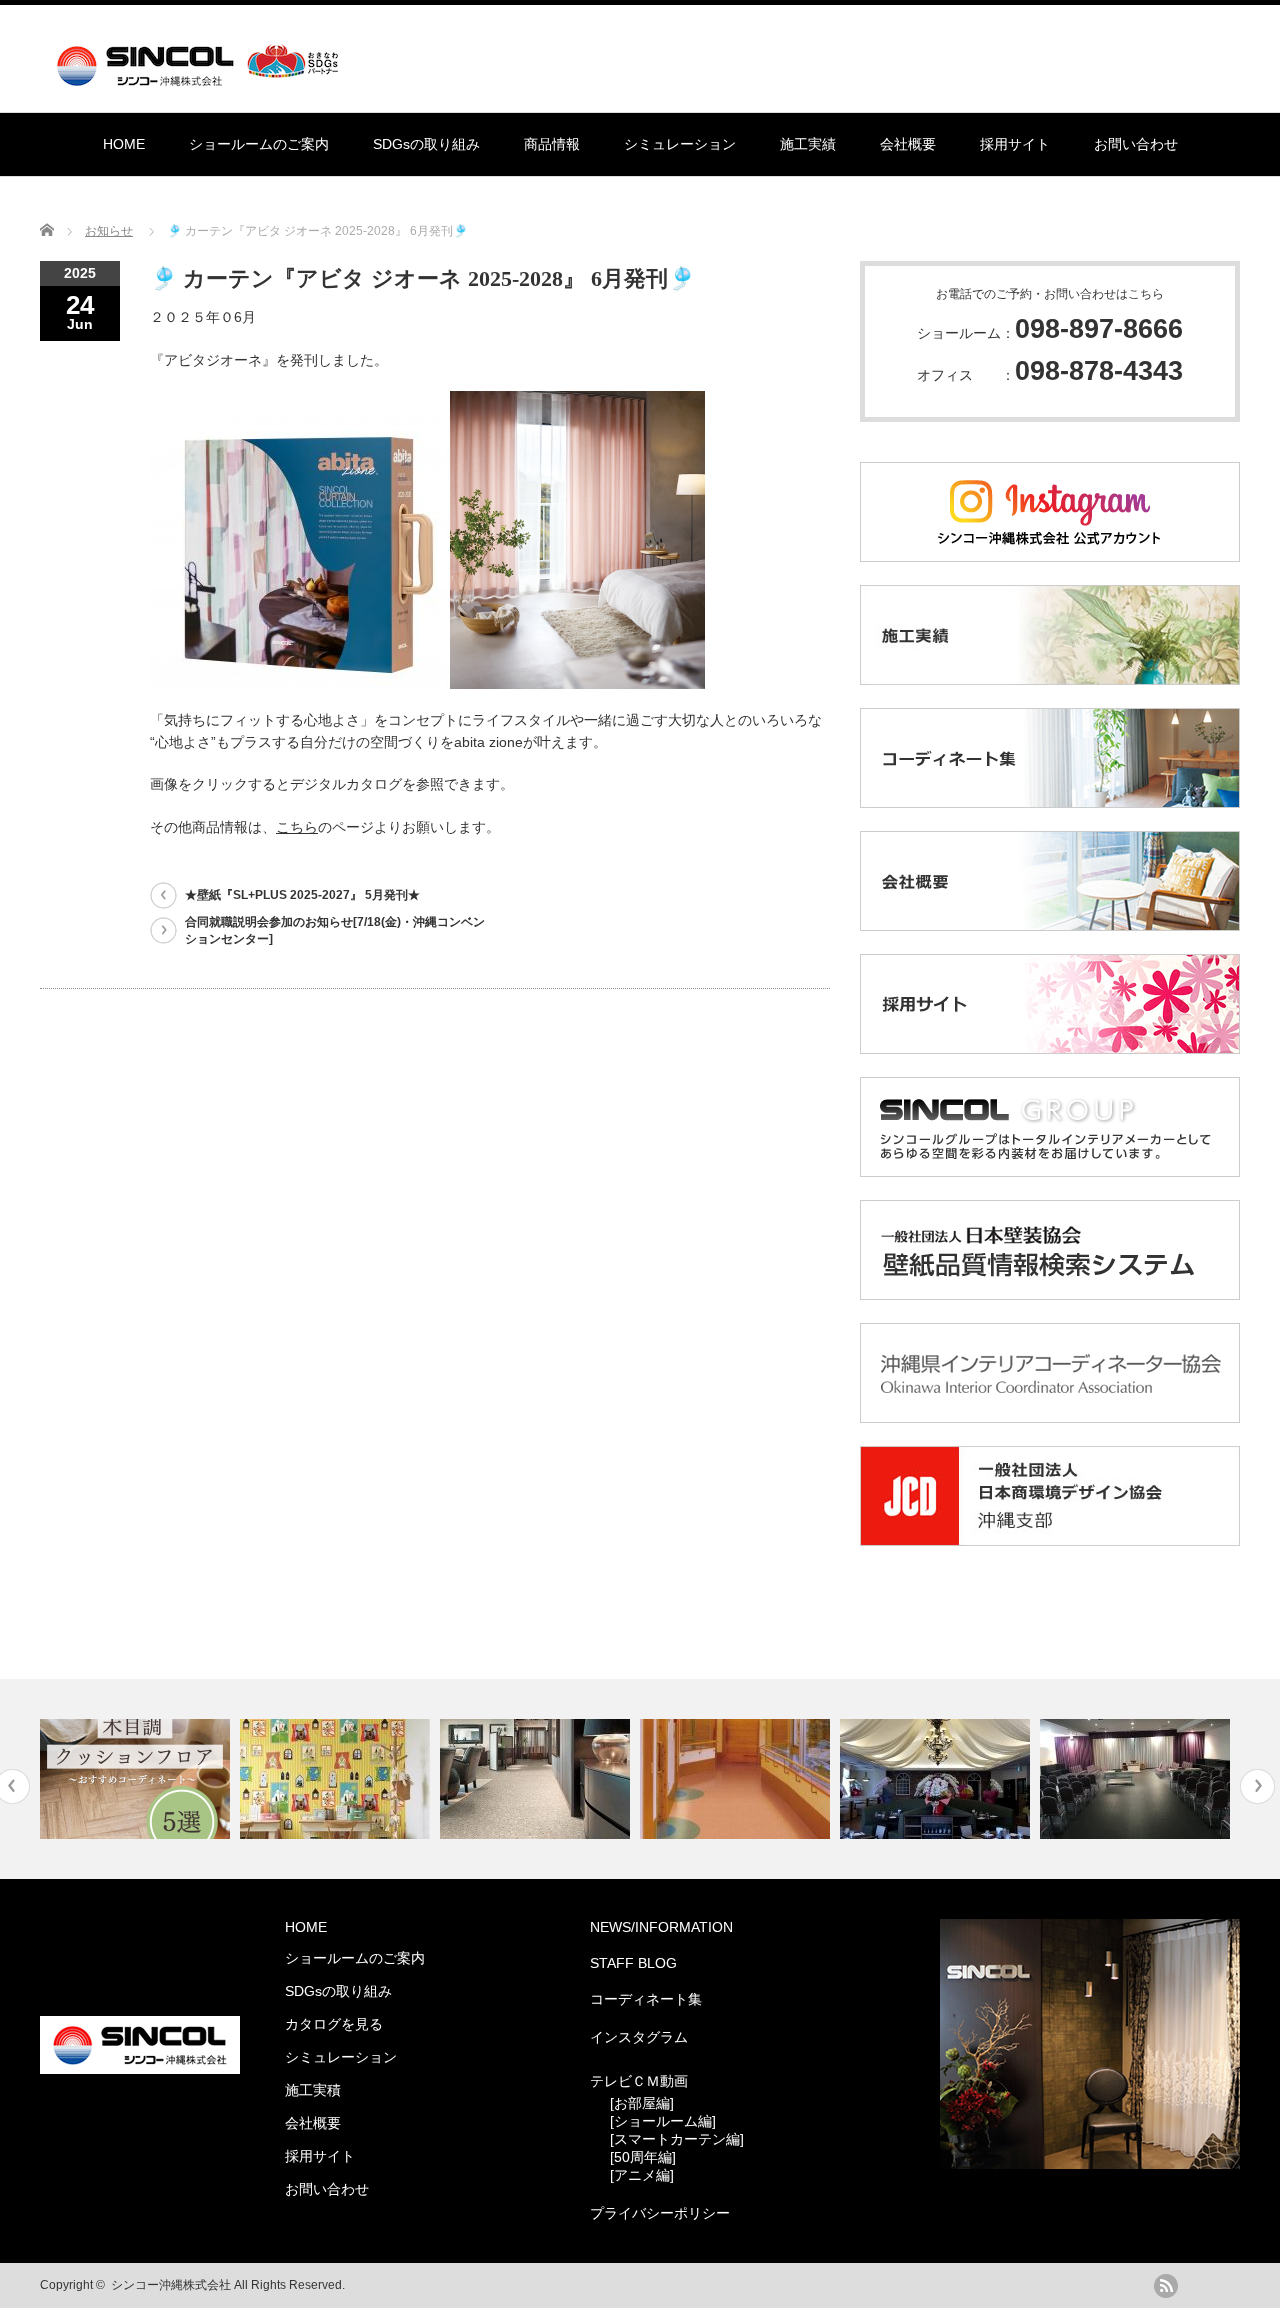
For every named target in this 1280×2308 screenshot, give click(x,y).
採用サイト (1015, 144)
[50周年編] (643, 2157)
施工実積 (313, 2090)
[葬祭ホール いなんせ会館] (1137, 1779)
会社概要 (908, 144)
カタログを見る (334, 2024)
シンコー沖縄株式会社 (171, 2285)
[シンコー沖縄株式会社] (201, 77)
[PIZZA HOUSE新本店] (937, 1779)
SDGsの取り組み (426, 144)
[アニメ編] (642, 2175)
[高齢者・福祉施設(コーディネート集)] (737, 1779)
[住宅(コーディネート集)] (337, 1779)
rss (1166, 2286)
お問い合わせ (1136, 144)
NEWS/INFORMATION (661, 1927)
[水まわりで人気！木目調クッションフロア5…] (137, 1779)
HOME (124, 144)
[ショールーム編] (663, 2121)
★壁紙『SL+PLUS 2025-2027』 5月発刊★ (302, 895)
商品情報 (552, 144)
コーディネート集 (646, 1999)
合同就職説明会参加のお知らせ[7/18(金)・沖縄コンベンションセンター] (335, 930)
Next (1257, 1786)
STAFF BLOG (633, 1963)
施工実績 (808, 144)
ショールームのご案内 (259, 144)
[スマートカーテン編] (677, 2139)
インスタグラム (639, 2037)
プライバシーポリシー (660, 2213)
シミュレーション (680, 144)
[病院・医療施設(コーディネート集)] (537, 1779)
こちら (297, 827)
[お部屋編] (642, 2103)
